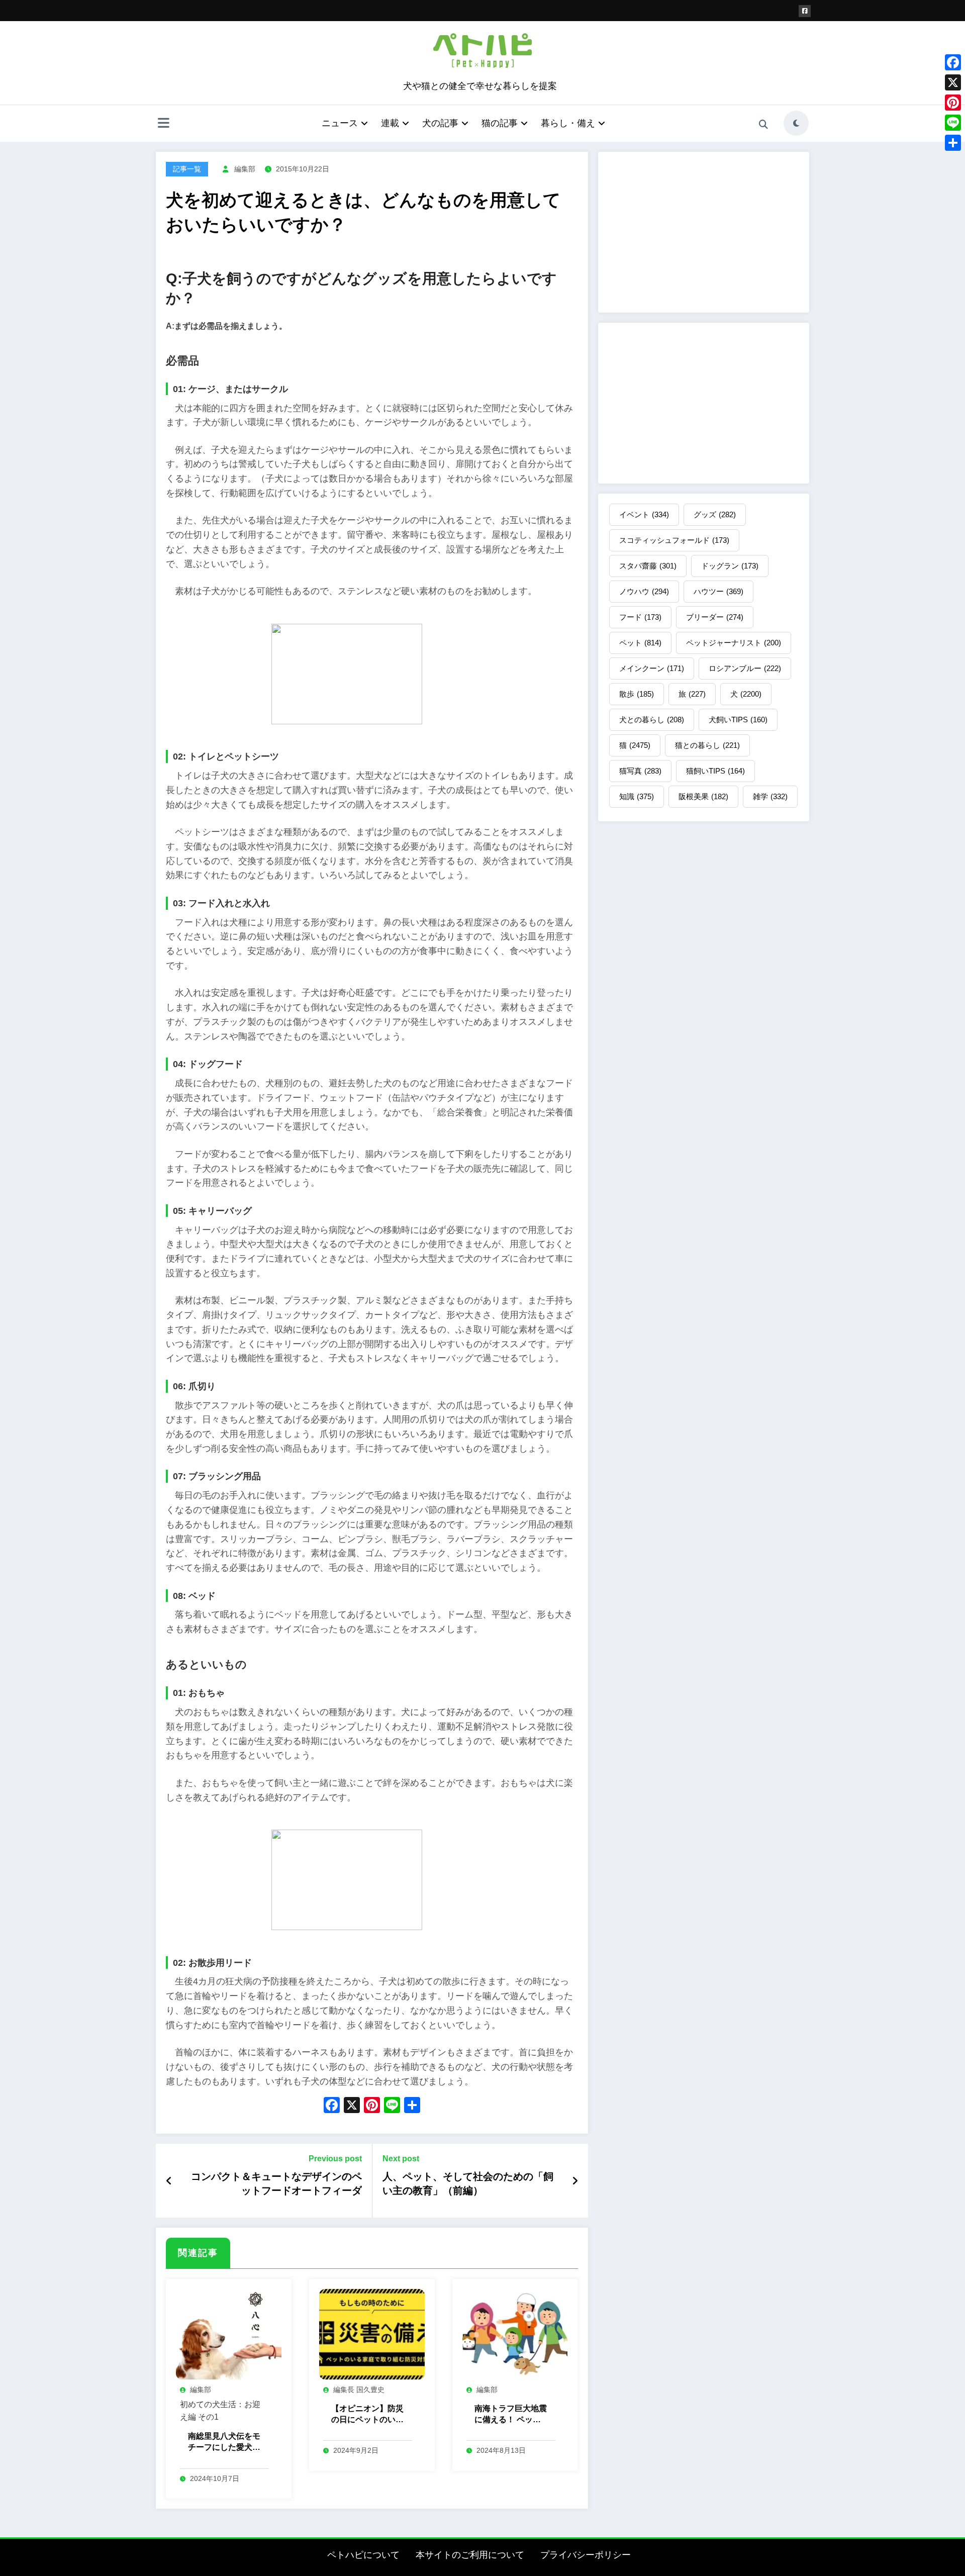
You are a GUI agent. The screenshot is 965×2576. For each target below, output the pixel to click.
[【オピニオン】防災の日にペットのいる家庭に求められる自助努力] (372, 2333)
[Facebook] (953, 62)
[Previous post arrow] (169, 2181)
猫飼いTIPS (715, 771)
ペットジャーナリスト (734, 643)
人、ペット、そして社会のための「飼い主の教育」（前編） (468, 2183)
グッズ (715, 514)
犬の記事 (440, 123)
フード (640, 617)
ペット (640, 643)
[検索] (763, 125)
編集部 (245, 169)
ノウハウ (644, 591)
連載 (390, 123)
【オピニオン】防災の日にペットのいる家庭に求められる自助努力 (367, 2415)
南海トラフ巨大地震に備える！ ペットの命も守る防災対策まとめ (511, 2415)
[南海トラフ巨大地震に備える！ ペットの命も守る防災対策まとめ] (515, 2333)
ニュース (340, 123)
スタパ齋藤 (648, 566)
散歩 (637, 694)
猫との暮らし (707, 745)
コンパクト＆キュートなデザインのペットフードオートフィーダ (276, 2183)
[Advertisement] (704, 232)
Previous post (335, 2159)
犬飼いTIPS (738, 720)
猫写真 (640, 771)
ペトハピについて (363, 2555)
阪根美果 (703, 796)
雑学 (770, 796)
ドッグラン (730, 566)
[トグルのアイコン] (163, 124)
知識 (637, 796)
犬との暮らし (652, 720)
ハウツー (718, 591)
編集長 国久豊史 (359, 2390)
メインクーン (652, 668)
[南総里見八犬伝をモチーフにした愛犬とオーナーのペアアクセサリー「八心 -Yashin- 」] (229, 2333)
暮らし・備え (568, 123)
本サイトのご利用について (470, 2555)
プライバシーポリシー (586, 2555)
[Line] (953, 123)
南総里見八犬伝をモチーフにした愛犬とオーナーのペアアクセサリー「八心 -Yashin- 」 (224, 2443)
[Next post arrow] (575, 2181)
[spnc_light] (796, 123)
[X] (352, 2106)
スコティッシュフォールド (674, 540)
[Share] (953, 143)
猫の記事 (500, 123)
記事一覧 (187, 169)
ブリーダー (715, 617)
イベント (644, 514)
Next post (401, 2159)
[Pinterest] (953, 103)
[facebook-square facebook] (805, 11)
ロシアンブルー (745, 668)
